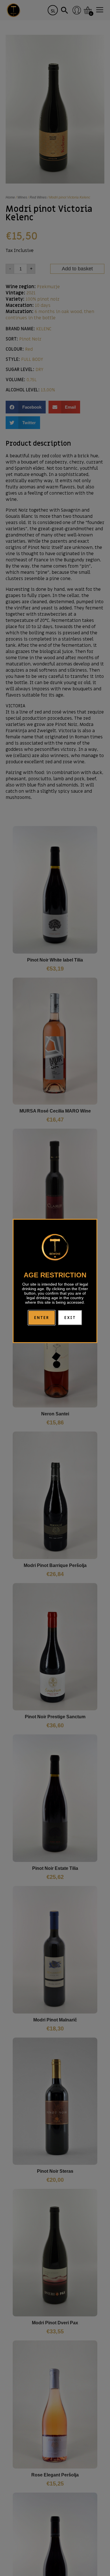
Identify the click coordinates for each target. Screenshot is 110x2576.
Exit (70, 1318)
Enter (42, 1318)
